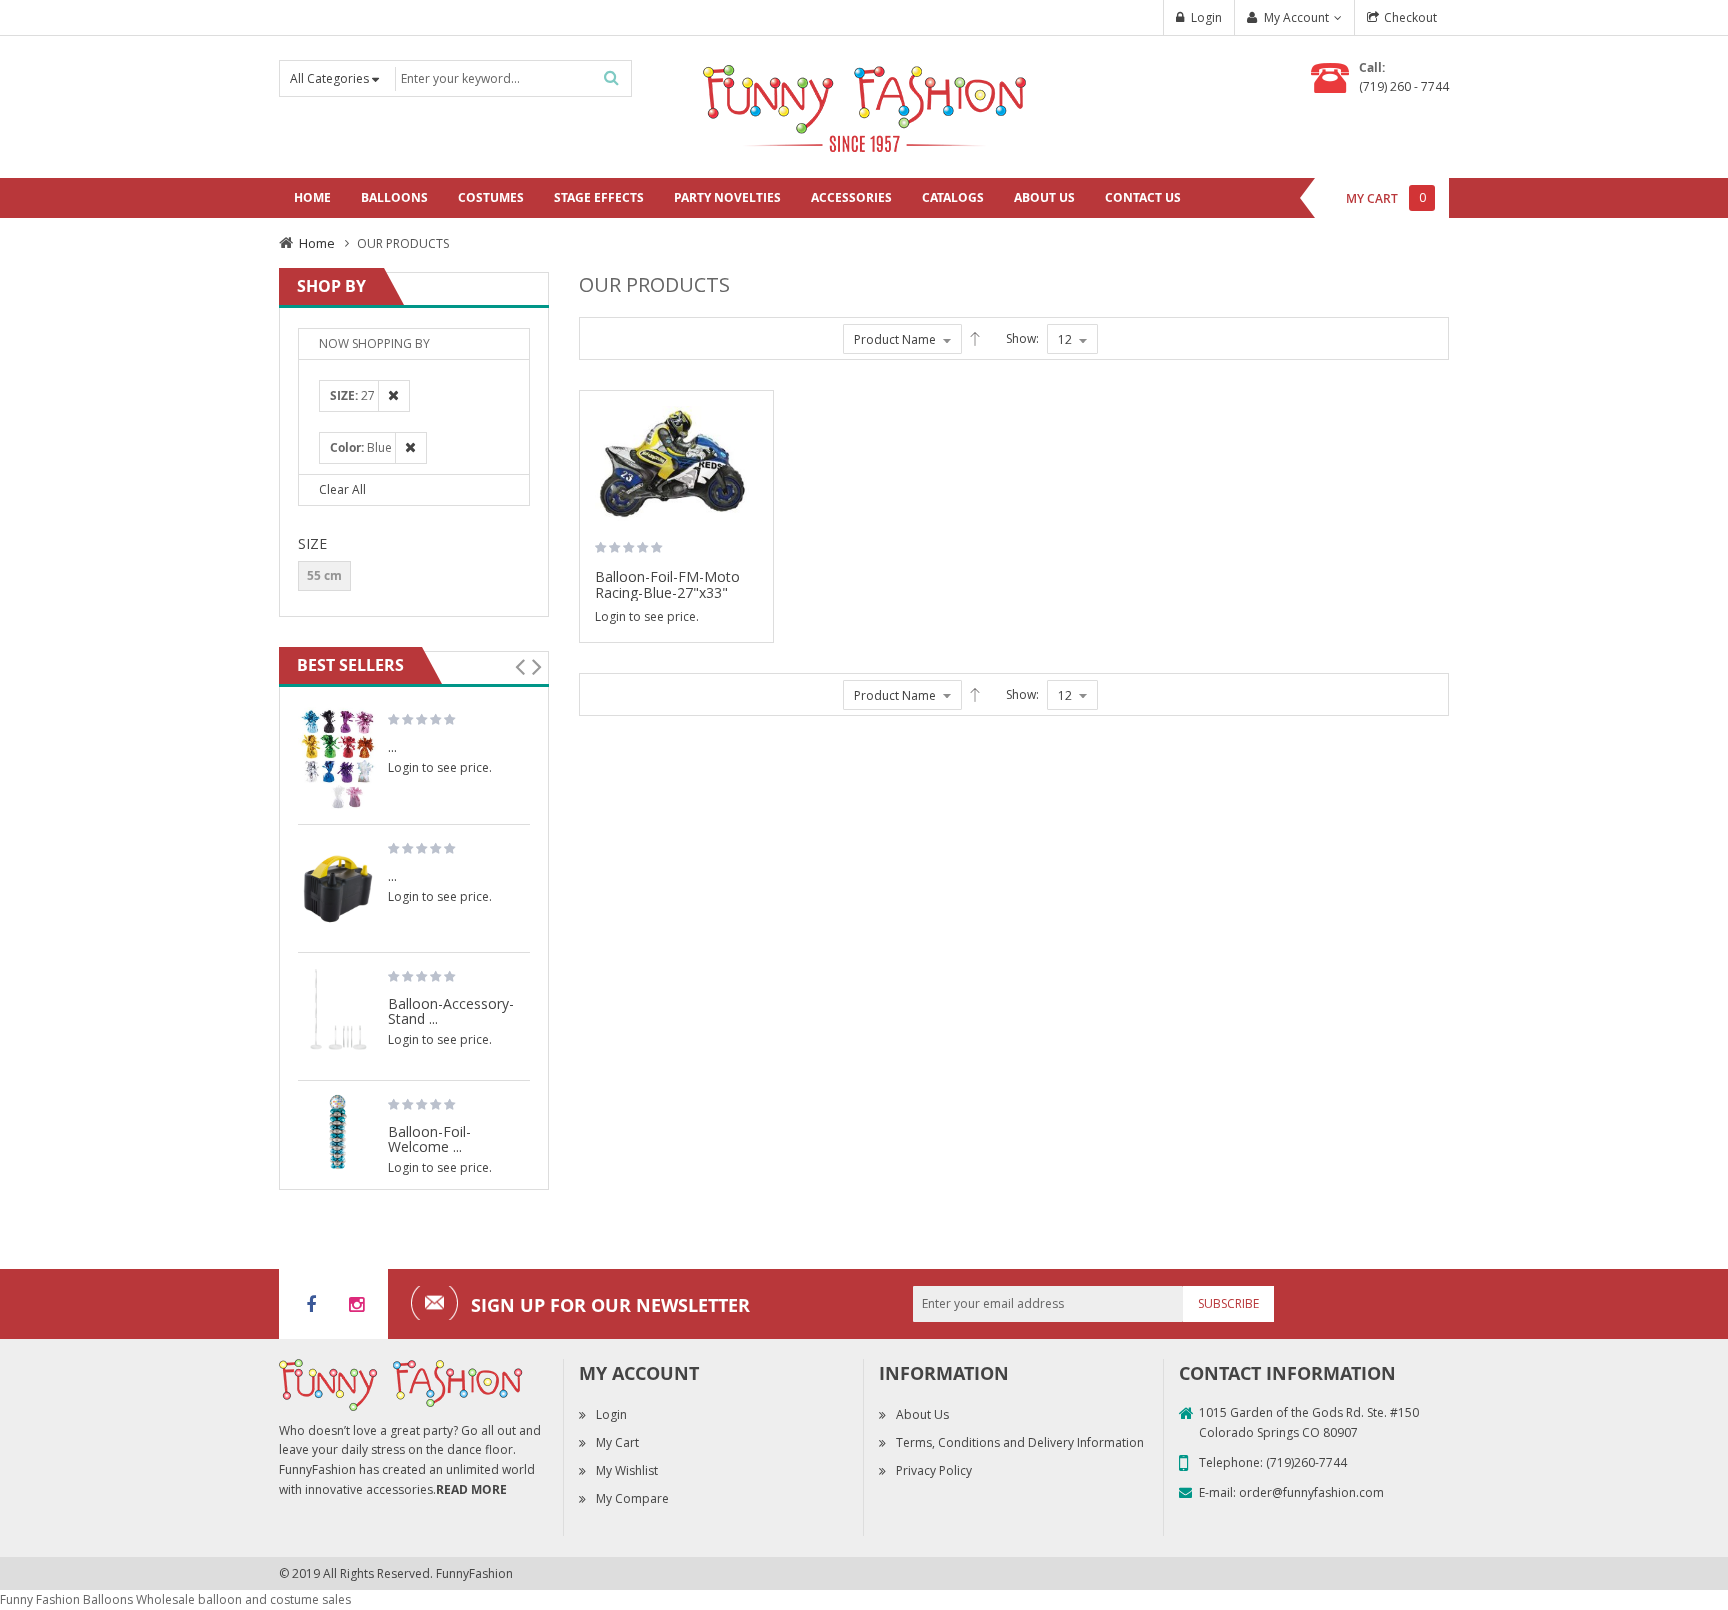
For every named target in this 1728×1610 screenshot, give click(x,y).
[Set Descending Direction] (975, 339)
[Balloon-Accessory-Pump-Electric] (338, 888)
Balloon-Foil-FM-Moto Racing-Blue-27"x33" (667, 584)
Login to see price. (647, 616)
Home (317, 243)
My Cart (617, 1442)
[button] (751, 471)
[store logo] (864, 105)
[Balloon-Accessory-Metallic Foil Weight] (338, 760)
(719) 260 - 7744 (1404, 86)
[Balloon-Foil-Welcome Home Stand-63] (338, 1132)
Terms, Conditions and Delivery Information (1020, 1442)
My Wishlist (627, 1470)
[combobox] (511, 78)
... (392, 746)
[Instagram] (356, 1304)
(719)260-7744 (1306, 1462)
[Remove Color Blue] (405, 447)
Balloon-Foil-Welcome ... (429, 1138)
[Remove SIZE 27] (388, 395)
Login (1206, 17)
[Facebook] (311, 1304)
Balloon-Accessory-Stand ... (451, 1010)
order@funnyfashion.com (1311, 1492)
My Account (1296, 17)
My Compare (632, 1498)
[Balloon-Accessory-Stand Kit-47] (338, 1016)
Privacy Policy (934, 1470)
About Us (922, 1414)
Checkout (1410, 17)
